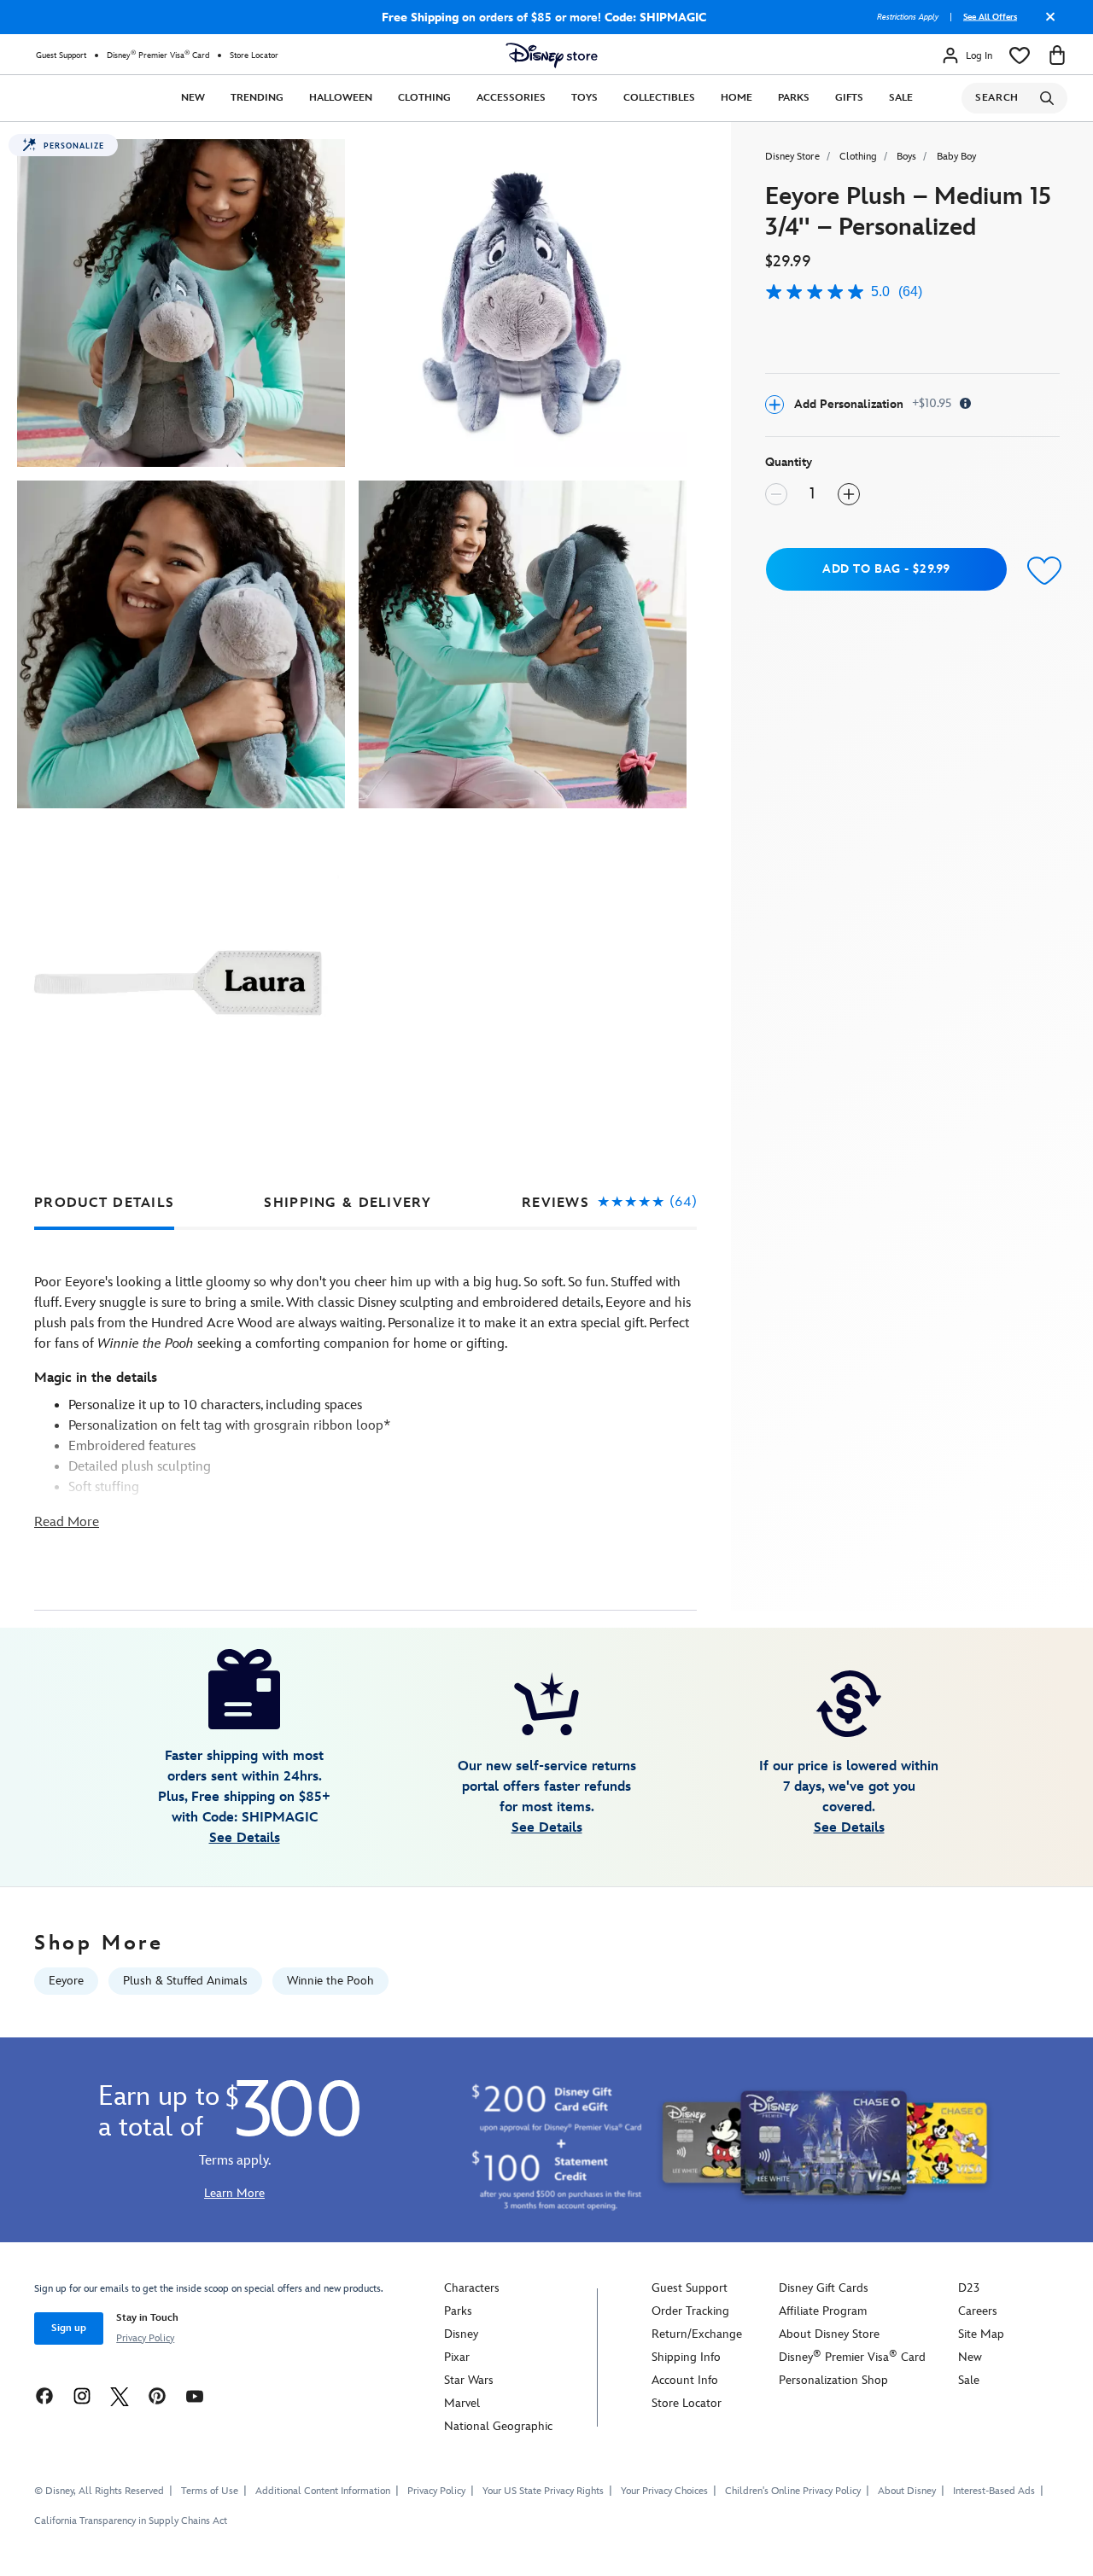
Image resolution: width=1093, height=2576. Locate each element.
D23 (969, 2288)
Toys (584, 98)
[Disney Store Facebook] (44, 2395)
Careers (978, 2311)
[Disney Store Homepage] (552, 55)
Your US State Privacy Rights (543, 2491)
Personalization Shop (833, 2380)
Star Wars (469, 2380)
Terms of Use (210, 2491)
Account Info (685, 2380)
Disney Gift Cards (824, 2288)
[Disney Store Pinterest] (157, 2395)
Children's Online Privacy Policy (793, 2491)
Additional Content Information (323, 2491)
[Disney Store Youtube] (195, 2395)
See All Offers (990, 17)
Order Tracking (690, 2311)
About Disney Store (829, 2334)
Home (736, 98)
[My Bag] (1057, 55)
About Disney (907, 2491)
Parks (794, 98)
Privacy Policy (145, 2338)
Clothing (424, 98)
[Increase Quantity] (849, 494)
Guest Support (61, 55)
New (193, 98)
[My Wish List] (1020, 55)
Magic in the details (96, 1378)
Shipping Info (686, 2357)
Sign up (69, 2328)
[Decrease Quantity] (776, 494)
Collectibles (659, 98)
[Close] (1046, 23)
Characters (472, 2288)
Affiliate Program (823, 2311)
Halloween (341, 98)
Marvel (462, 2403)
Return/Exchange (697, 2334)
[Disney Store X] (120, 2395)
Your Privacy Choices (664, 2491)
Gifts (849, 98)
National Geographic (498, 2426)
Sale (901, 98)
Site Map (981, 2334)
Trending (257, 98)
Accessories (511, 98)
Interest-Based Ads (994, 2491)
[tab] (104, 1203)
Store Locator (254, 55)
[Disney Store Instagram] (82, 2395)
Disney (461, 2334)
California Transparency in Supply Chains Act (131, 2521)
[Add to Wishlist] (1040, 571)
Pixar (457, 2357)
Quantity (789, 462)
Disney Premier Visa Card (158, 55)
